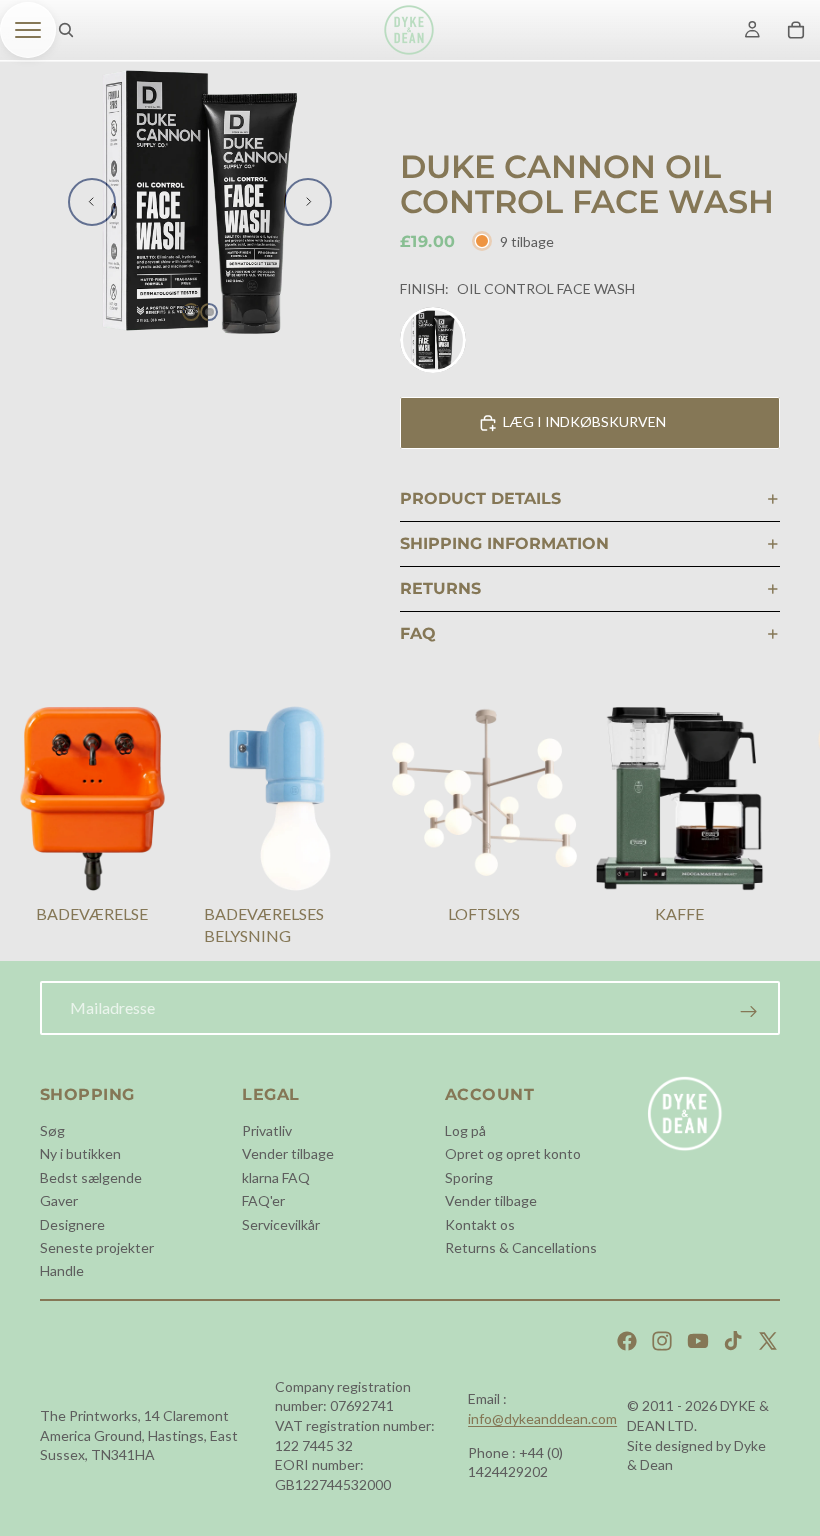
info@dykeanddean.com (542, 1418)
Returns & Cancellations (521, 1247)
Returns (440, 588)
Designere (72, 1224)
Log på (465, 1130)
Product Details (480, 498)
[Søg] (66, 30)
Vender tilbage (288, 1153)
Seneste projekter (97, 1247)
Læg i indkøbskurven (584, 421)
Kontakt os (480, 1224)
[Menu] (28, 30)
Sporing (469, 1177)
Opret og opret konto (513, 1153)
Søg (52, 1130)
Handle (62, 1270)
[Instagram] (662, 1341)
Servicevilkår (281, 1224)
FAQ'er (263, 1200)
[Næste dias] (308, 202)
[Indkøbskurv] (796, 30)
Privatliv (267, 1130)
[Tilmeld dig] (749, 1012)
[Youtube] (698, 1341)
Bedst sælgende (91, 1177)
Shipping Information (504, 543)
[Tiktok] (733, 1341)
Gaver (59, 1200)
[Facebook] (627, 1341)
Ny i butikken (80, 1153)
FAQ (418, 633)
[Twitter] (768, 1341)
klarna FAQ (276, 1177)
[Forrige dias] (92, 202)
